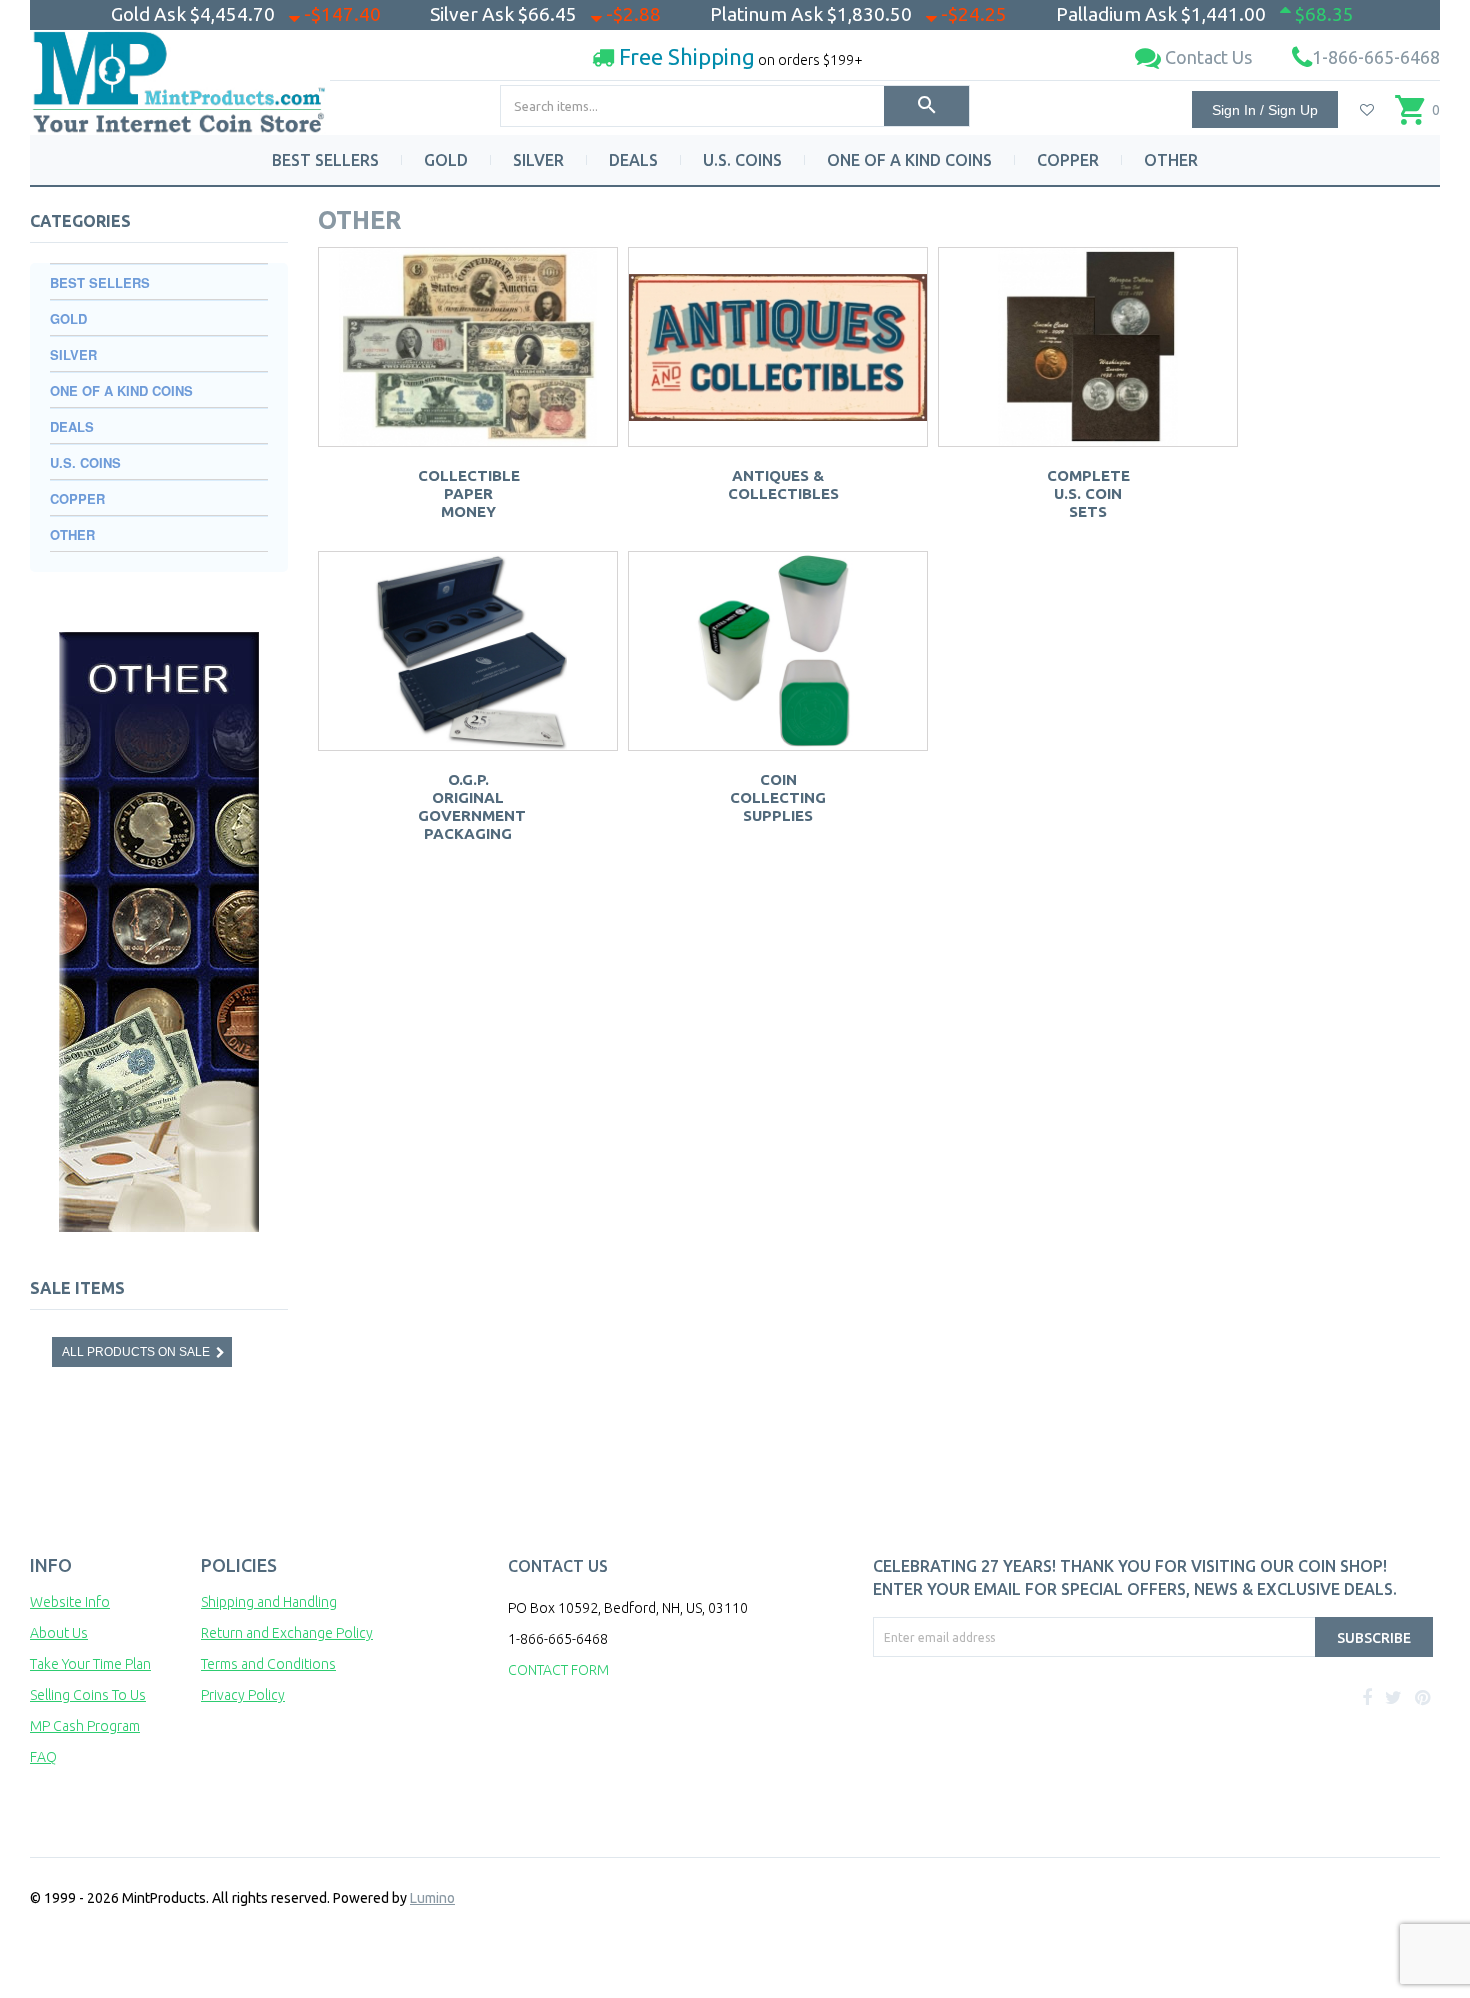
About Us (59, 1633)
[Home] (180, 74)
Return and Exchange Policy (287, 1633)
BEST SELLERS (325, 160)
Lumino (432, 1898)
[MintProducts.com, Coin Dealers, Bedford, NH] (988, 1732)
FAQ (43, 1757)
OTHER (1171, 160)
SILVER (538, 160)
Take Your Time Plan (90, 1664)
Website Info (70, 1602)
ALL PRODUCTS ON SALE (136, 1352)
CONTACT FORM (558, 1670)
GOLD (446, 160)
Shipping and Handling (269, 1602)
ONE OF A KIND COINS (909, 160)
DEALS (633, 160)
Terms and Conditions (268, 1664)
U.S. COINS (742, 160)
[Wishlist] (1367, 110)
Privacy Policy (243, 1695)
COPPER (1068, 160)
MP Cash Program (85, 1726)
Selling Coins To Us (88, 1695)
